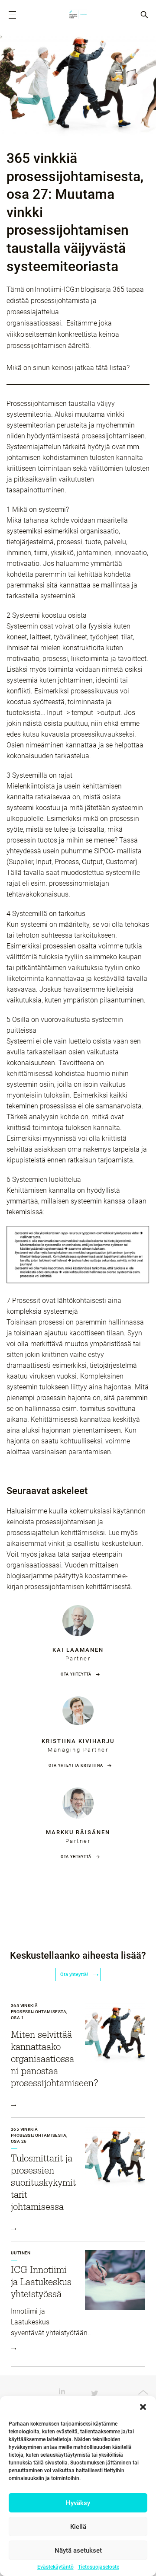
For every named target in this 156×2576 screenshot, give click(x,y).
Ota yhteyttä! (75, 1974)
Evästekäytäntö (55, 2567)
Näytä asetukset (78, 2550)
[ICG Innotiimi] (78, 15)
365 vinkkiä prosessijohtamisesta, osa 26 (39, 2135)
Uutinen (21, 2253)
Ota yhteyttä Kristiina (76, 1765)
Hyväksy (78, 2503)
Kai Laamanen (78, 1650)
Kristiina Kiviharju (78, 1741)
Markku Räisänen (78, 1832)
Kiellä (78, 2527)
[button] (143, 2407)
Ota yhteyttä (76, 1674)
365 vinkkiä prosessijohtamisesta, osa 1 (39, 2012)
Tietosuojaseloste (99, 2567)
